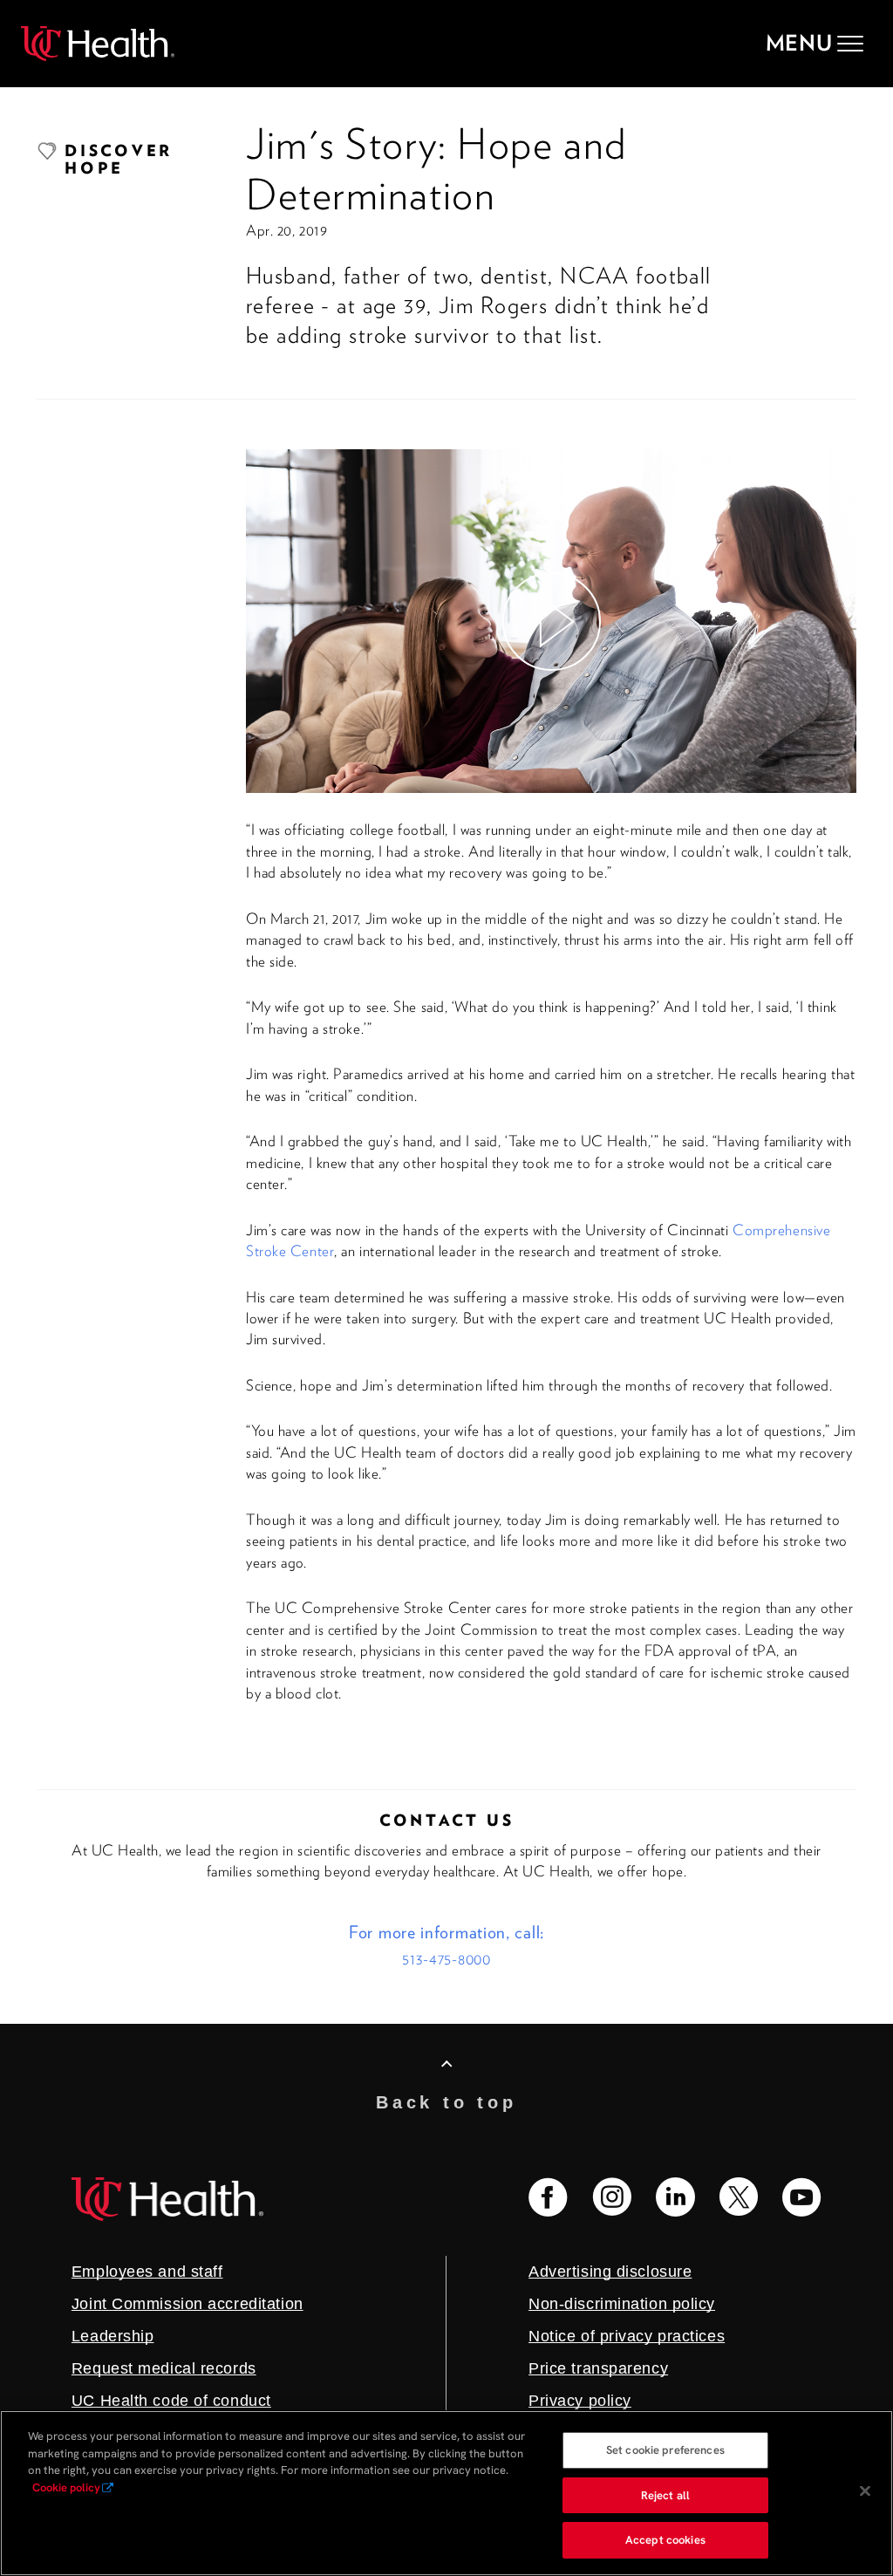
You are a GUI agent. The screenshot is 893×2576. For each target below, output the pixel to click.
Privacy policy (580, 2401)
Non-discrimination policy (622, 2304)
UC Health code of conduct (171, 2401)
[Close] (865, 2491)
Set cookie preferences (665, 2450)
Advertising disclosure (610, 2272)
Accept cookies (665, 2540)
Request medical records (164, 2368)
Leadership (113, 2336)
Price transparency (598, 2368)
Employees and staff (147, 2272)
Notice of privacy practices (627, 2336)
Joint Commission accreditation (187, 2304)
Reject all (665, 2495)
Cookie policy (66, 2487)
